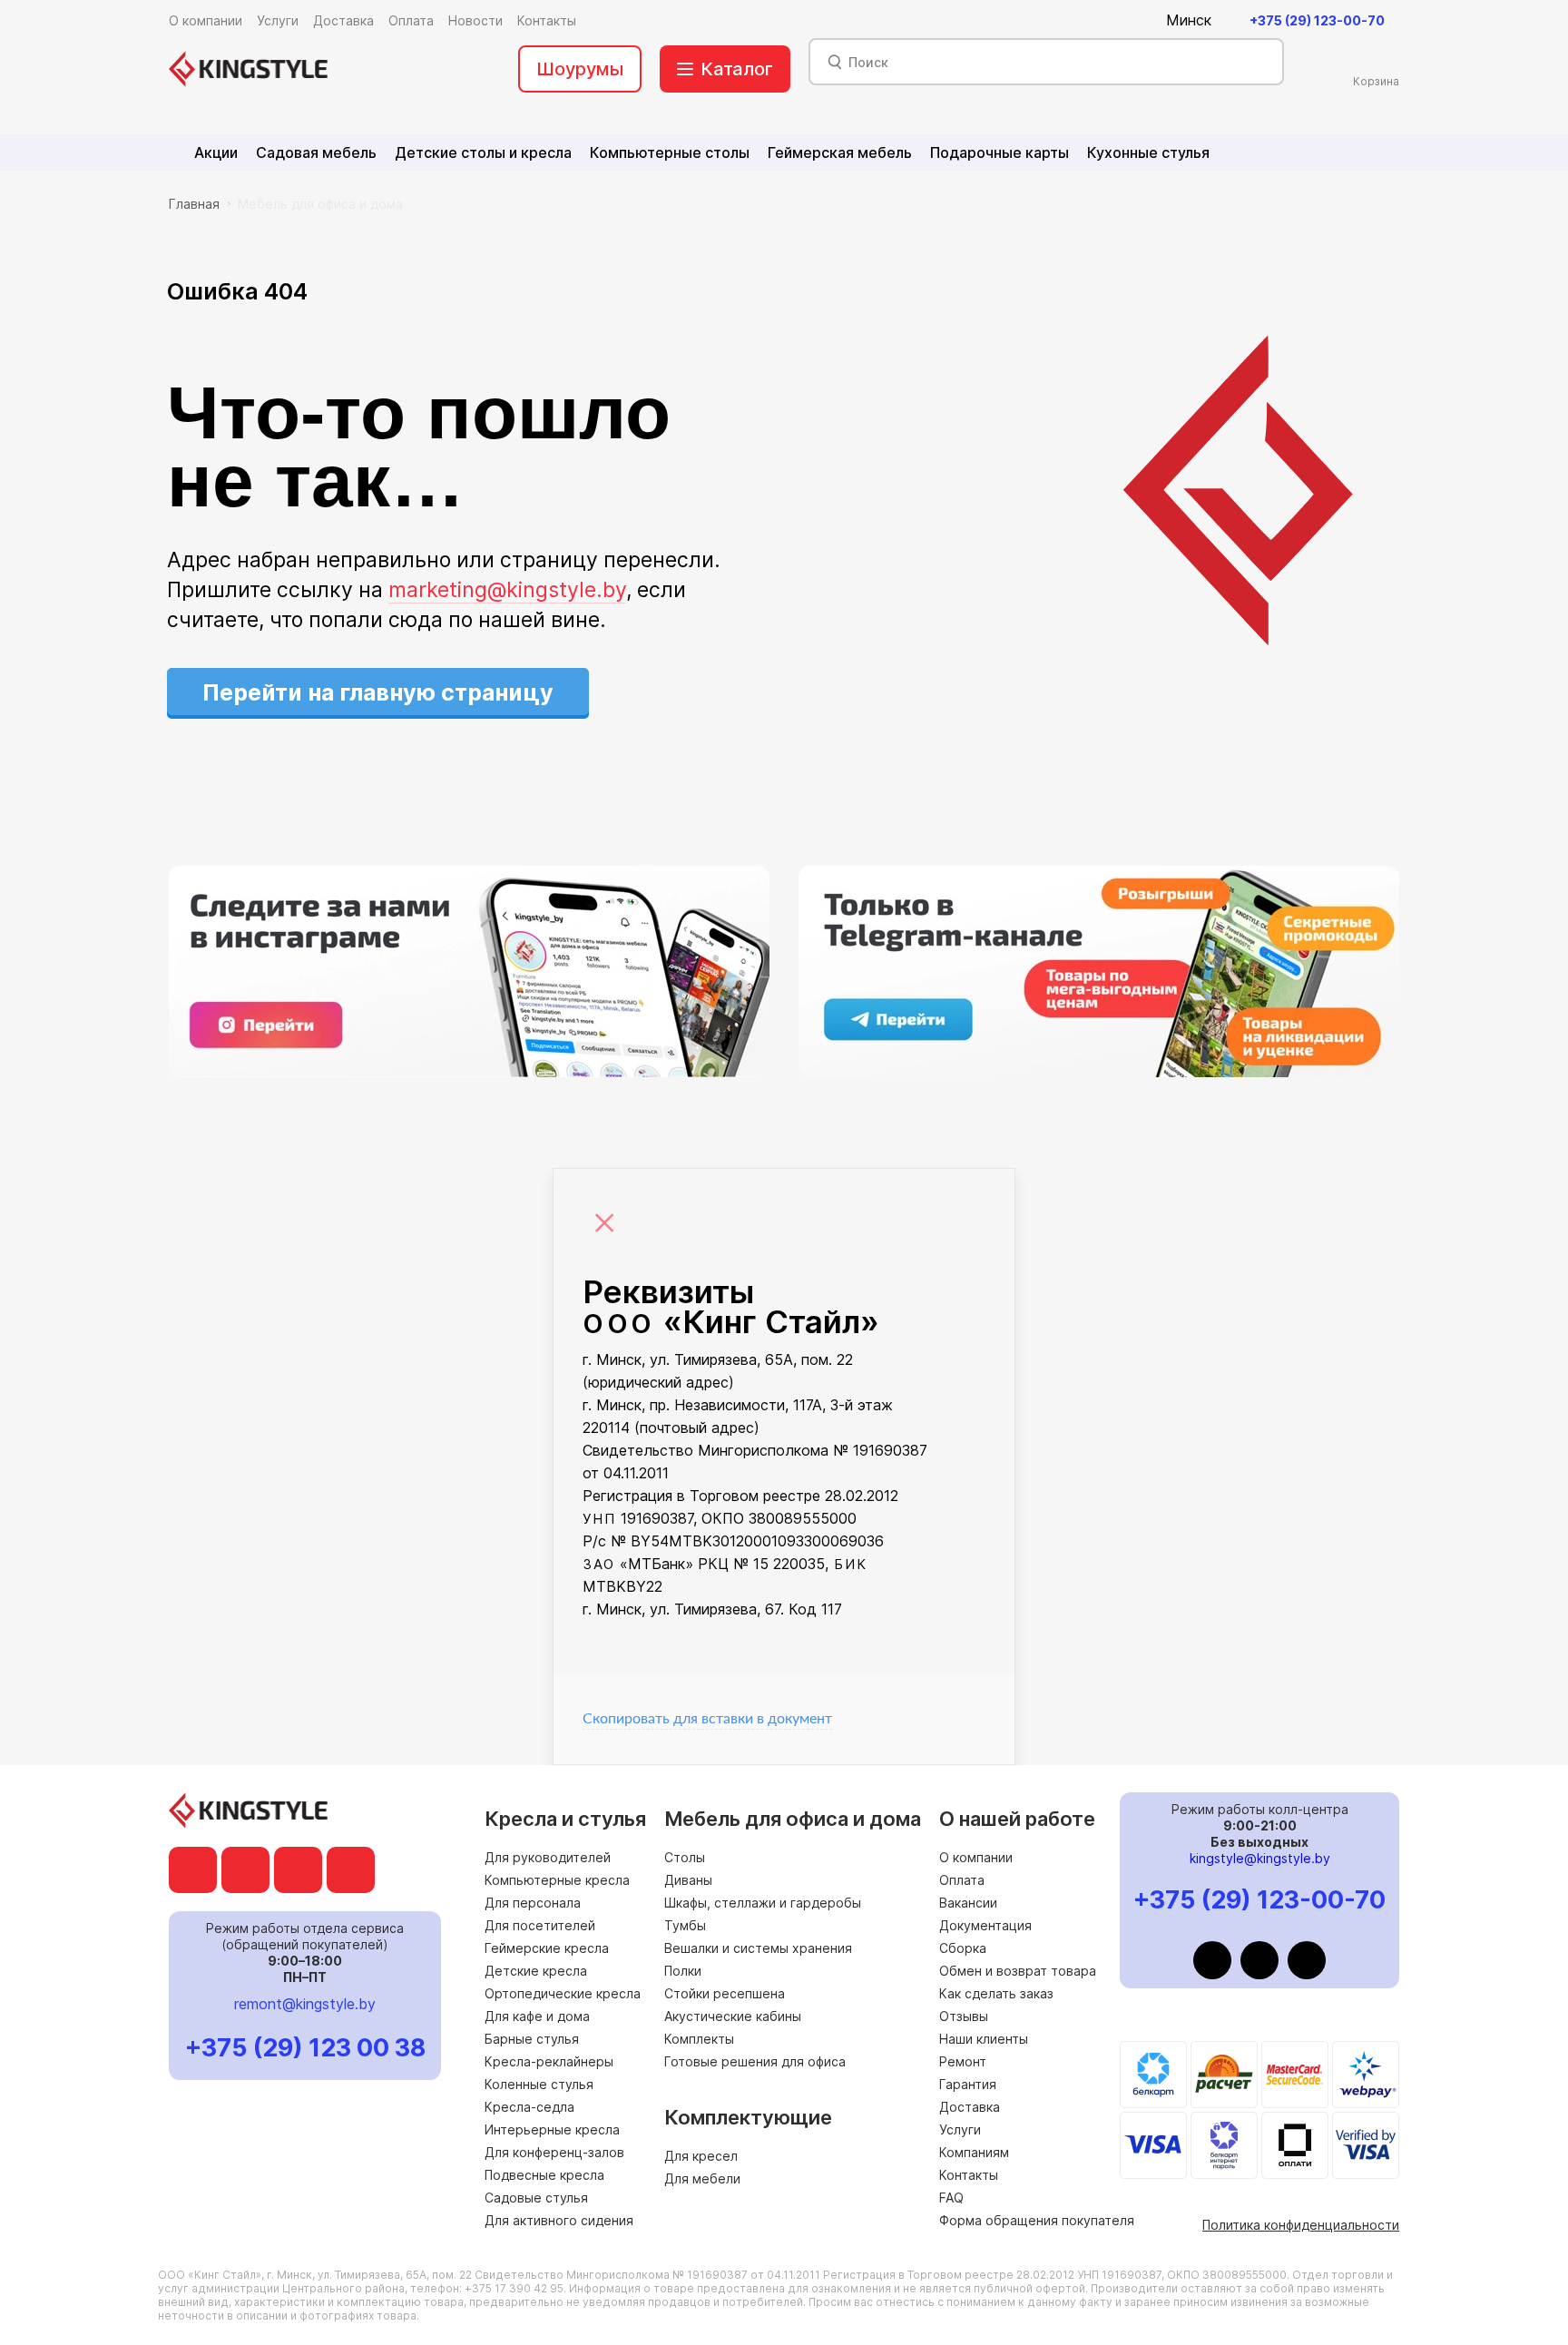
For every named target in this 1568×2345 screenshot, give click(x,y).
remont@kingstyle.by (305, 2004)
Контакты (969, 2175)
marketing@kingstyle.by (507, 590)
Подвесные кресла (544, 2175)
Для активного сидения (559, 2220)
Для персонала (533, 1903)
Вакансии (968, 1903)
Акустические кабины (733, 2016)
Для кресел (701, 2156)
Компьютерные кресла (557, 1880)
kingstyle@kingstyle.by (1260, 1858)
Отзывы (964, 2016)
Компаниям (974, 2152)
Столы (685, 1857)
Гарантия (968, 2084)
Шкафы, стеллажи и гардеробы (763, 1903)
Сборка (963, 1948)
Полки (683, 1971)
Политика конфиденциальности (1301, 2225)
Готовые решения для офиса (755, 2061)
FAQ (951, 2198)
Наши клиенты (984, 2039)
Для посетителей (540, 1925)
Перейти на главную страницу (378, 692)
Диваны (688, 1880)
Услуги (960, 2129)
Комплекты (699, 2039)
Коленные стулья (539, 2084)
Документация (985, 1925)
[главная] (248, 69)
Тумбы (685, 1925)
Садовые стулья (536, 2198)
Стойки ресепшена (725, 1993)
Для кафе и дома (537, 2016)
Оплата (962, 1880)
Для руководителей (548, 1857)
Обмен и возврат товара (1018, 1971)
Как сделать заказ (996, 1993)
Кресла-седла (529, 2107)
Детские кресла (536, 1971)
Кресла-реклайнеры (549, 2061)
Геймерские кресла (547, 1948)
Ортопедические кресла (563, 1993)
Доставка (970, 2107)
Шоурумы (580, 69)
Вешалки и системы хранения (758, 1948)
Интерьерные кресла (552, 2129)
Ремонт (963, 2061)
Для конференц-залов (554, 2152)
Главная (194, 204)
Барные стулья (532, 2039)
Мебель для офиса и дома (320, 204)
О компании (976, 1857)
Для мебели (702, 2178)
